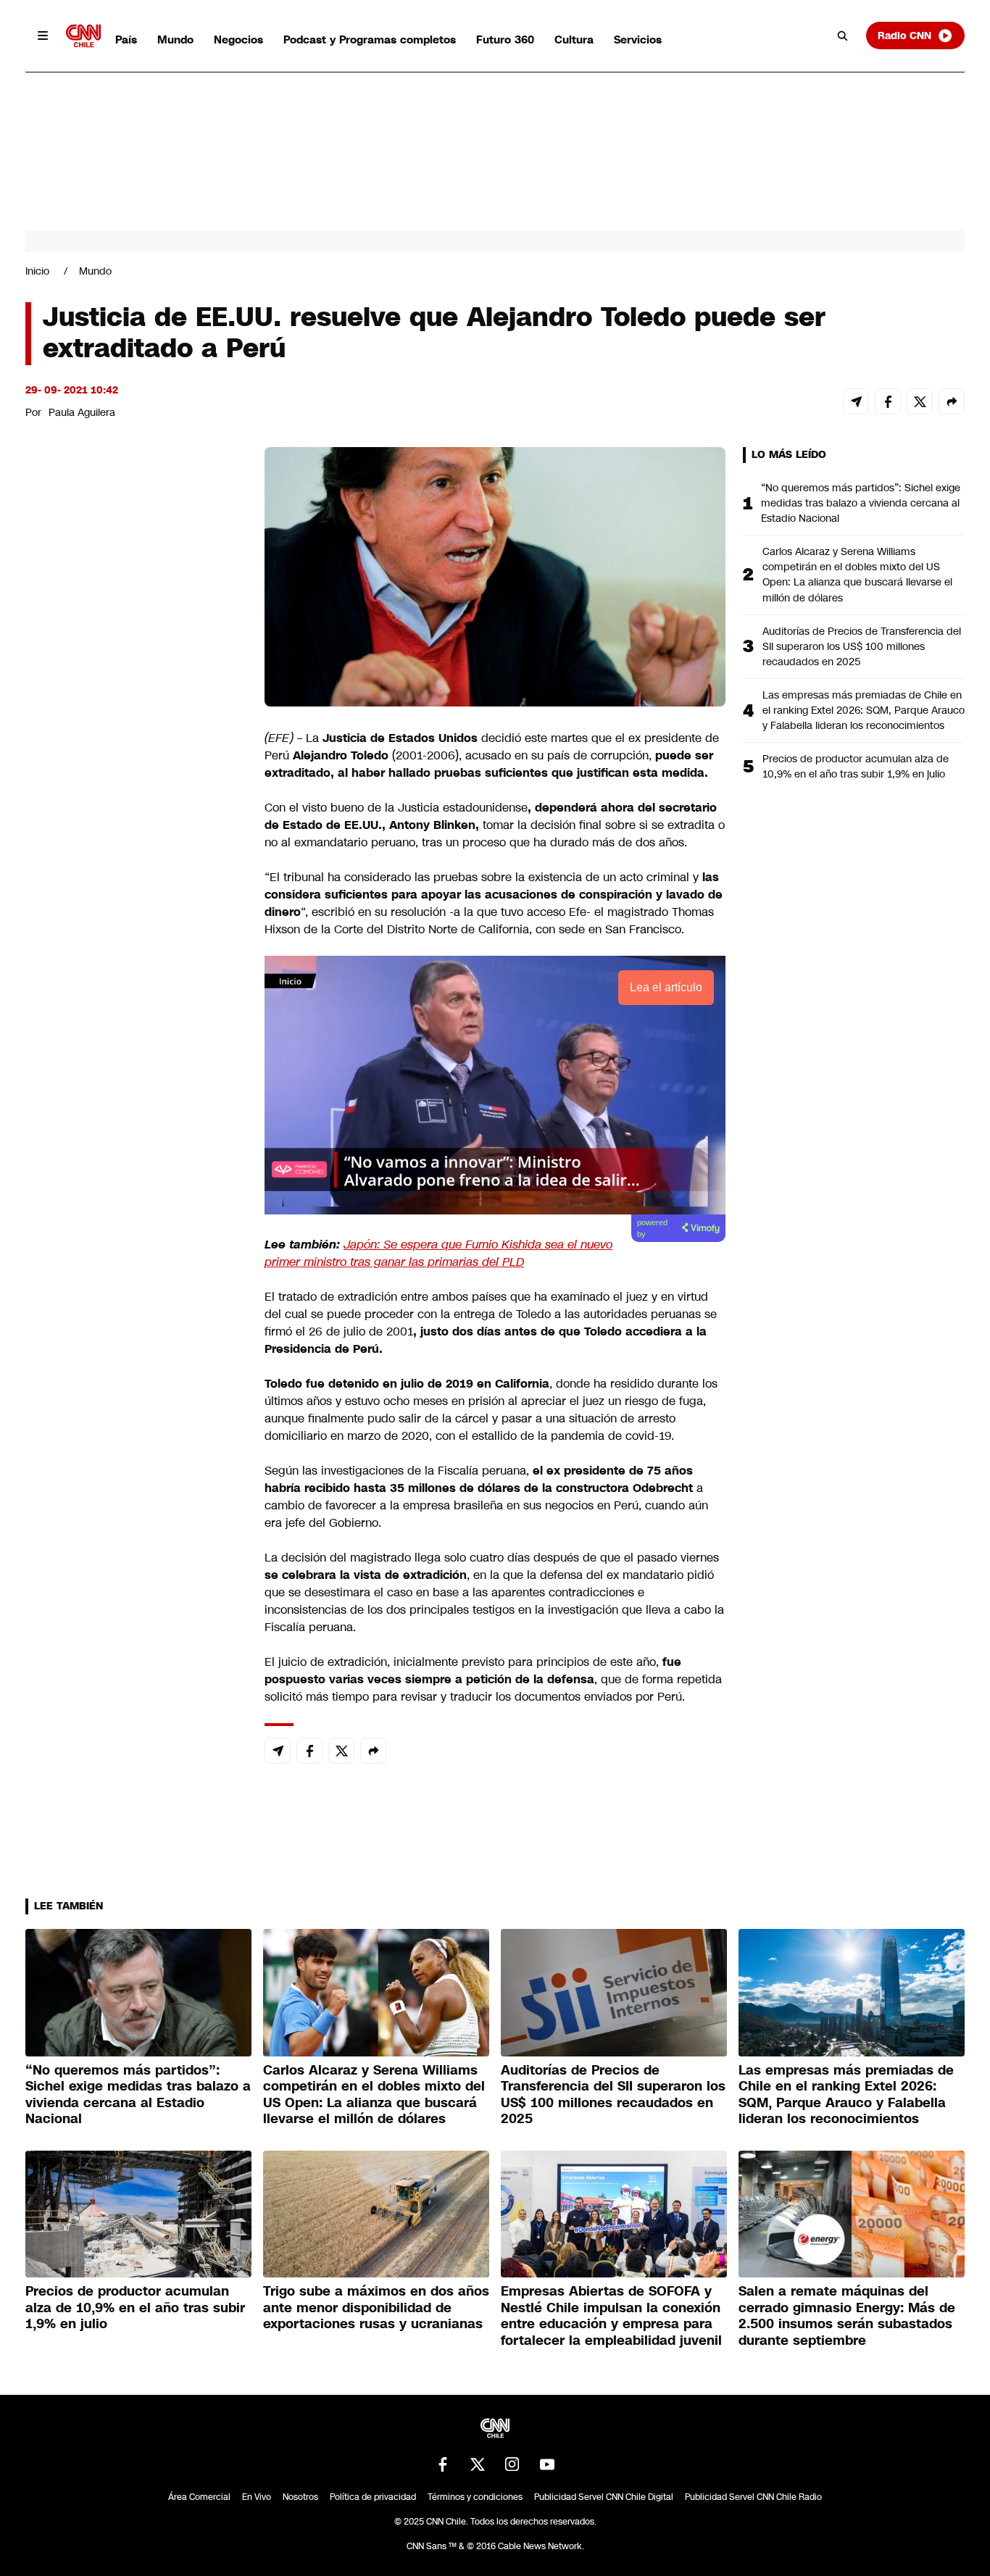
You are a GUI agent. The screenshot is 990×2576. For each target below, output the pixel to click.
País (126, 39)
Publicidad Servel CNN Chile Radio (753, 2497)
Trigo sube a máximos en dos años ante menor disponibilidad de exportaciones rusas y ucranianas (376, 2308)
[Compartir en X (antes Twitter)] (920, 401)
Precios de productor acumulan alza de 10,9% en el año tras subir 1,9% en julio (856, 766)
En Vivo (257, 2497)
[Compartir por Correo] (856, 401)
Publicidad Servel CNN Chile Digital (604, 2497)
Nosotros (300, 2497)
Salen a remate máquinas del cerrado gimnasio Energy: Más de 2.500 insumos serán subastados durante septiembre (847, 2316)
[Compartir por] (952, 401)
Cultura (574, 39)
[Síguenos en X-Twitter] (478, 2464)
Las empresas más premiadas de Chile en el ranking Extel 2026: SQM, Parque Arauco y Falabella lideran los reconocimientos (864, 710)
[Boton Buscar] (843, 36)
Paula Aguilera (82, 412)
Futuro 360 (505, 39)
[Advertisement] (134, 1277)
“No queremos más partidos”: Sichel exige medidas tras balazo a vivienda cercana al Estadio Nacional (861, 503)
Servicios (638, 39)
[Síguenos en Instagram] (512, 2464)
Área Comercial (199, 2497)
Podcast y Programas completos (370, 39)
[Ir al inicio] (83, 36)
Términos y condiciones (475, 2497)
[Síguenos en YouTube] (547, 2464)
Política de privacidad (373, 2497)
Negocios (238, 39)
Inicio (37, 271)
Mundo (175, 39)
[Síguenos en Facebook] (443, 2464)
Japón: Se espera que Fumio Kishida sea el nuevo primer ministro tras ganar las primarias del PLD (438, 1253)
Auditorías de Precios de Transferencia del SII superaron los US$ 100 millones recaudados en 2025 (862, 646)
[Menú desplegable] (43, 36)
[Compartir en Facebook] (888, 401)
